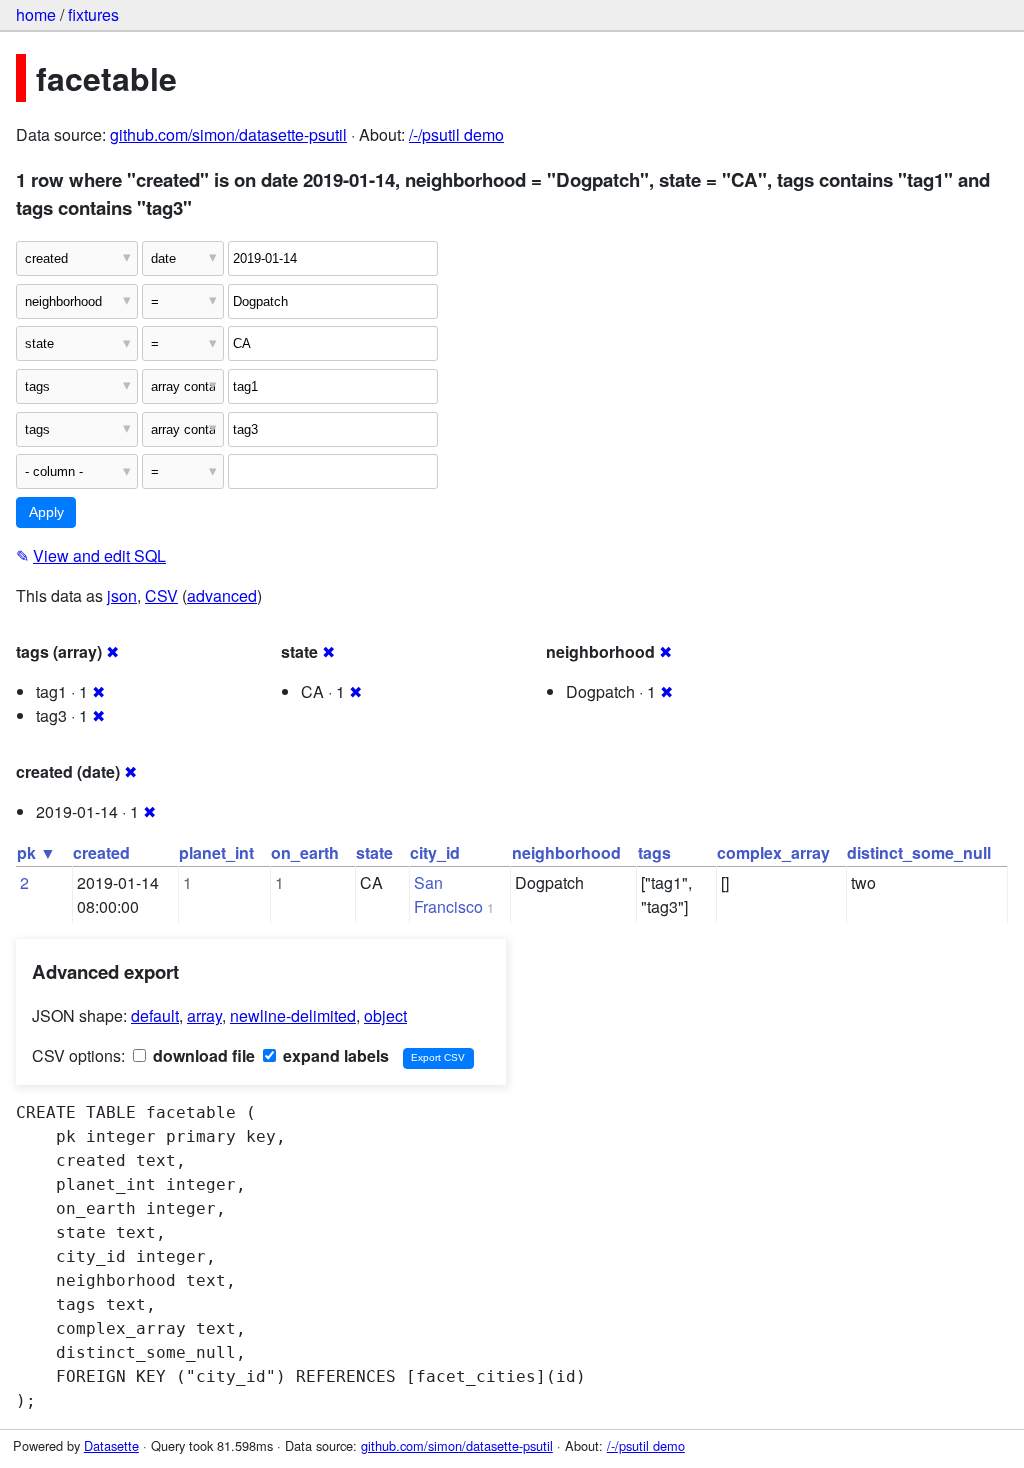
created (101, 852)
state (374, 852)
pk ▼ (36, 852)
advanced (222, 595)
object (385, 1015)
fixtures (93, 14)
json (122, 595)
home (36, 14)
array (204, 1015)
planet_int (216, 852)
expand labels (334, 1055)
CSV (161, 595)
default (155, 1015)
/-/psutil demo (456, 134)
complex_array (773, 852)
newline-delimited (293, 1015)
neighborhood (566, 852)
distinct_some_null (919, 852)
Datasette (111, 1445)
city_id (435, 852)
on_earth (305, 852)
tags (654, 852)
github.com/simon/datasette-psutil (228, 134)
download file (202, 1055)
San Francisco (448, 894)
